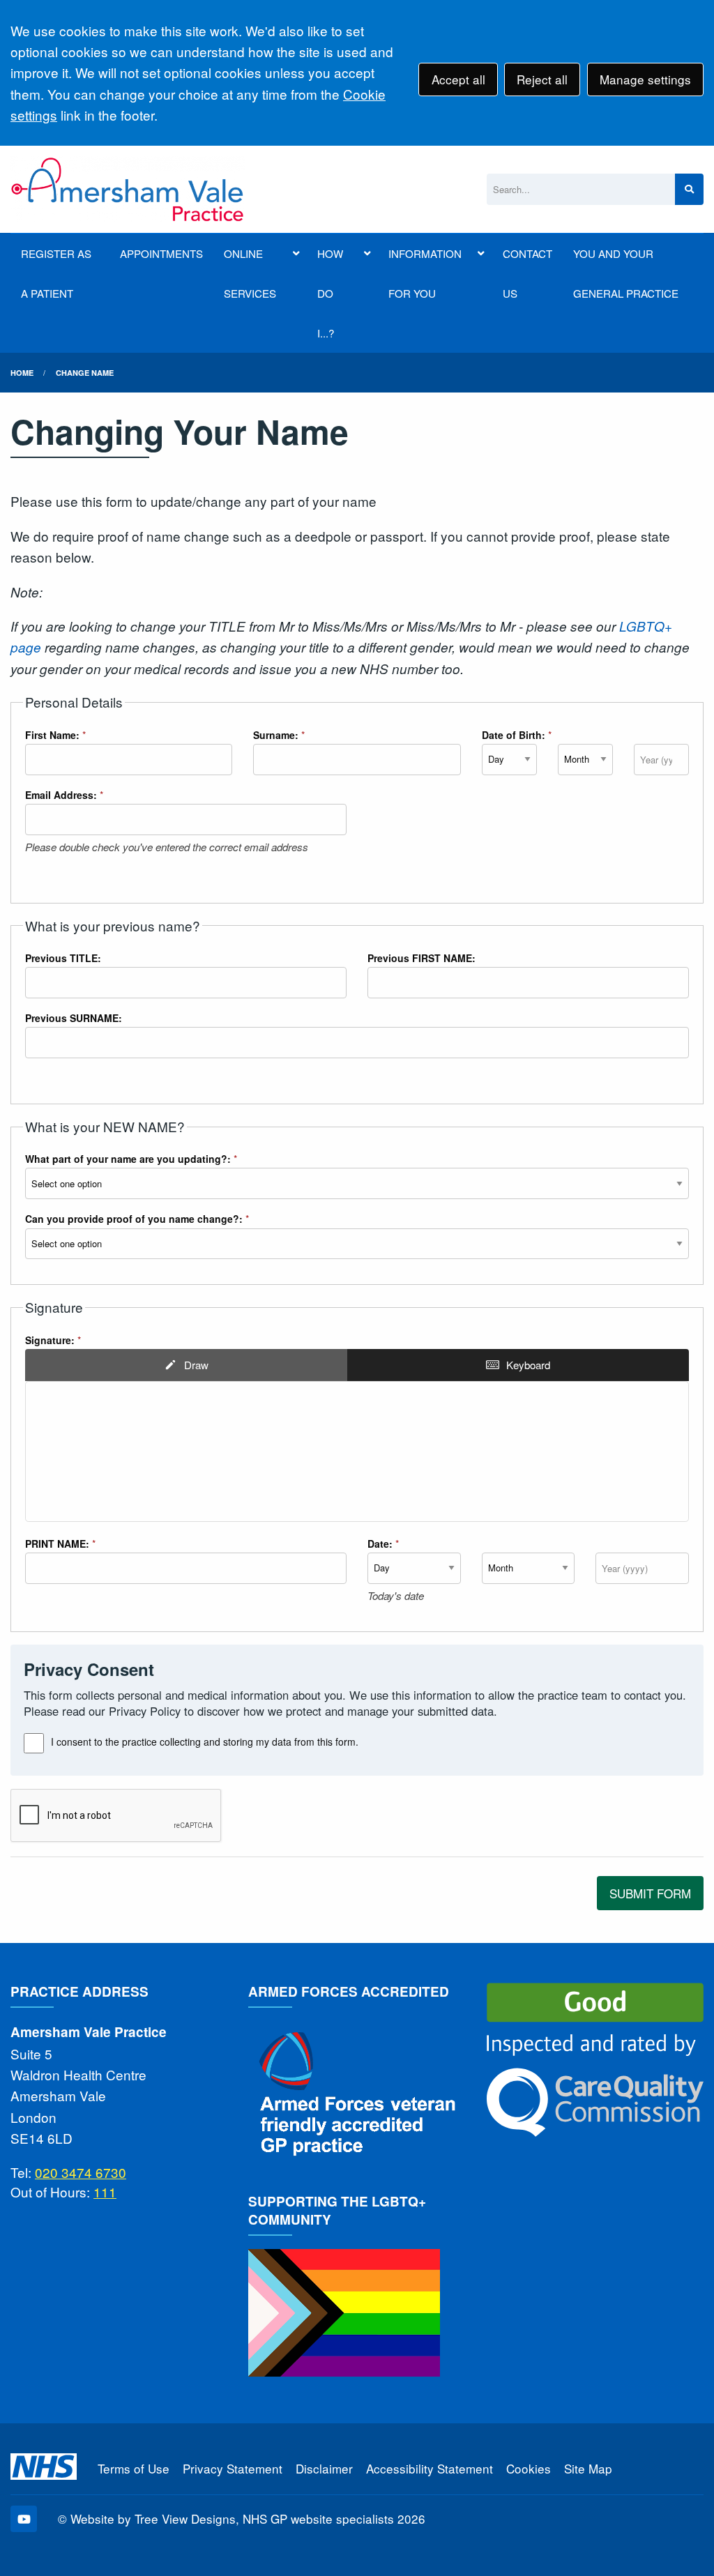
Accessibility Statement (430, 2468)
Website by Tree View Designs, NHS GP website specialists (232, 2518)
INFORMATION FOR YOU (425, 273)
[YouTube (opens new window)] (24, 2519)
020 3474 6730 (81, 2172)
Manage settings (645, 79)
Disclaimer (324, 2468)
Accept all (458, 79)
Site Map (588, 2468)
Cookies (529, 2468)
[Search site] (689, 189)
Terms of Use (134, 2468)
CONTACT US (527, 273)
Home (22, 373)
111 (105, 2192)
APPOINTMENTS (161, 253)
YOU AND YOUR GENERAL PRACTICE (626, 273)
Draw (196, 1365)
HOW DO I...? (330, 293)
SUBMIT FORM (650, 1893)
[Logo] (128, 189)
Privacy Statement (233, 2468)
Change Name (85, 373)
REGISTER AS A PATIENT (56, 273)
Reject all (542, 79)
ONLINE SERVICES (250, 273)
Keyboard (528, 1365)
